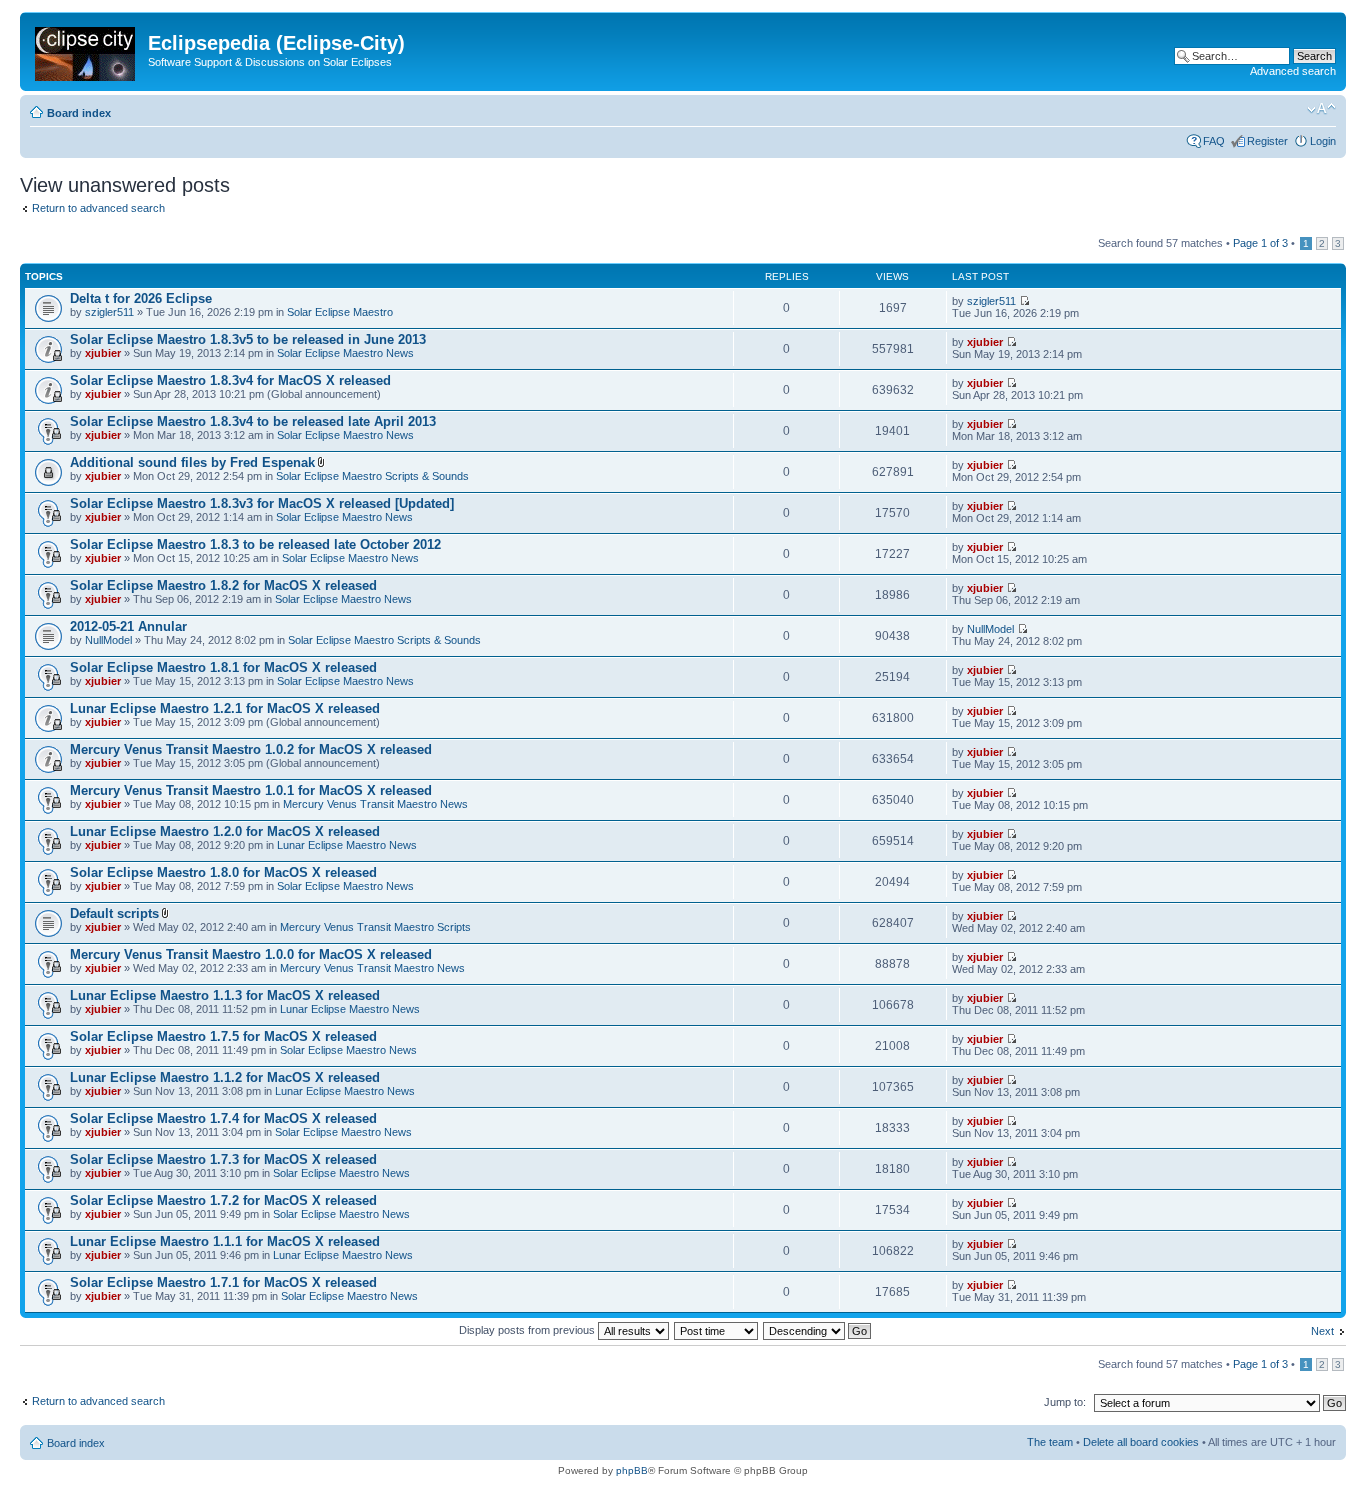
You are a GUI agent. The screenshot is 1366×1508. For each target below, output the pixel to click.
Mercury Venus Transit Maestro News (375, 804)
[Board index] (86, 50)
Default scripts (114, 913)
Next (1322, 1331)
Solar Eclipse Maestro (340, 312)
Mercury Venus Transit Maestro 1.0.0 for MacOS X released (251, 954)
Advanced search (1293, 71)
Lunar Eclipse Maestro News (347, 845)
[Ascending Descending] (818, 1330)
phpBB (632, 1470)
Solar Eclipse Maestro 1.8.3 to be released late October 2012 (255, 544)
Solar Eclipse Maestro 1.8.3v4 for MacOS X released (230, 380)
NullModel (108, 640)
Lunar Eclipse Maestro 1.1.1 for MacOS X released (225, 1241)
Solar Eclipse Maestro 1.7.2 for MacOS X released (223, 1200)
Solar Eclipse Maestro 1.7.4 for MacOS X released (223, 1118)
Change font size (1321, 109)
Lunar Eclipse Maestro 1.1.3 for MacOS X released (225, 995)
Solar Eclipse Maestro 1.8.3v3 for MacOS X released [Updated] (262, 503)
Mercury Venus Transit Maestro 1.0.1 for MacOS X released (251, 790)
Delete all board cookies (1141, 1442)
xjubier (103, 353)
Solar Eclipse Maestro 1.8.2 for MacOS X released (223, 585)
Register (1267, 141)
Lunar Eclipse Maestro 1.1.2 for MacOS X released (225, 1077)
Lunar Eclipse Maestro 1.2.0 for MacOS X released (225, 831)
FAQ (1214, 141)
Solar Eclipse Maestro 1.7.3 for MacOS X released (223, 1159)
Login (1323, 141)
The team (1050, 1442)
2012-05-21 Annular (128, 626)
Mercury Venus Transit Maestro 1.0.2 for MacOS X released (251, 749)
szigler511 (109, 312)
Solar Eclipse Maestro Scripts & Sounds (372, 476)
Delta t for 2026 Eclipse (141, 298)
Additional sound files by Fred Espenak (192, 462)
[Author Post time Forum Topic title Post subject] (717, 1330)
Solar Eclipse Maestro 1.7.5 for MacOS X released (223, 1036)
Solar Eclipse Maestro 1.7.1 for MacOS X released (223, 1282)
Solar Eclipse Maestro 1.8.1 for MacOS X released (223, 667)
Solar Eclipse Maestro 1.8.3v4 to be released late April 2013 (253, 421)
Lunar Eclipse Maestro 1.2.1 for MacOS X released (225, 708)
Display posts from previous (528, 1330)
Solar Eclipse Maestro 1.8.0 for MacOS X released (223, 872)
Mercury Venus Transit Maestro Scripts (375, 927)
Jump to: (1065, 1402)
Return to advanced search (98, 208)
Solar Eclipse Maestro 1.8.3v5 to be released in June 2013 (248, 339)
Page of (1260, 243)
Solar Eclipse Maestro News (345, 353)
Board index (79, 113)
